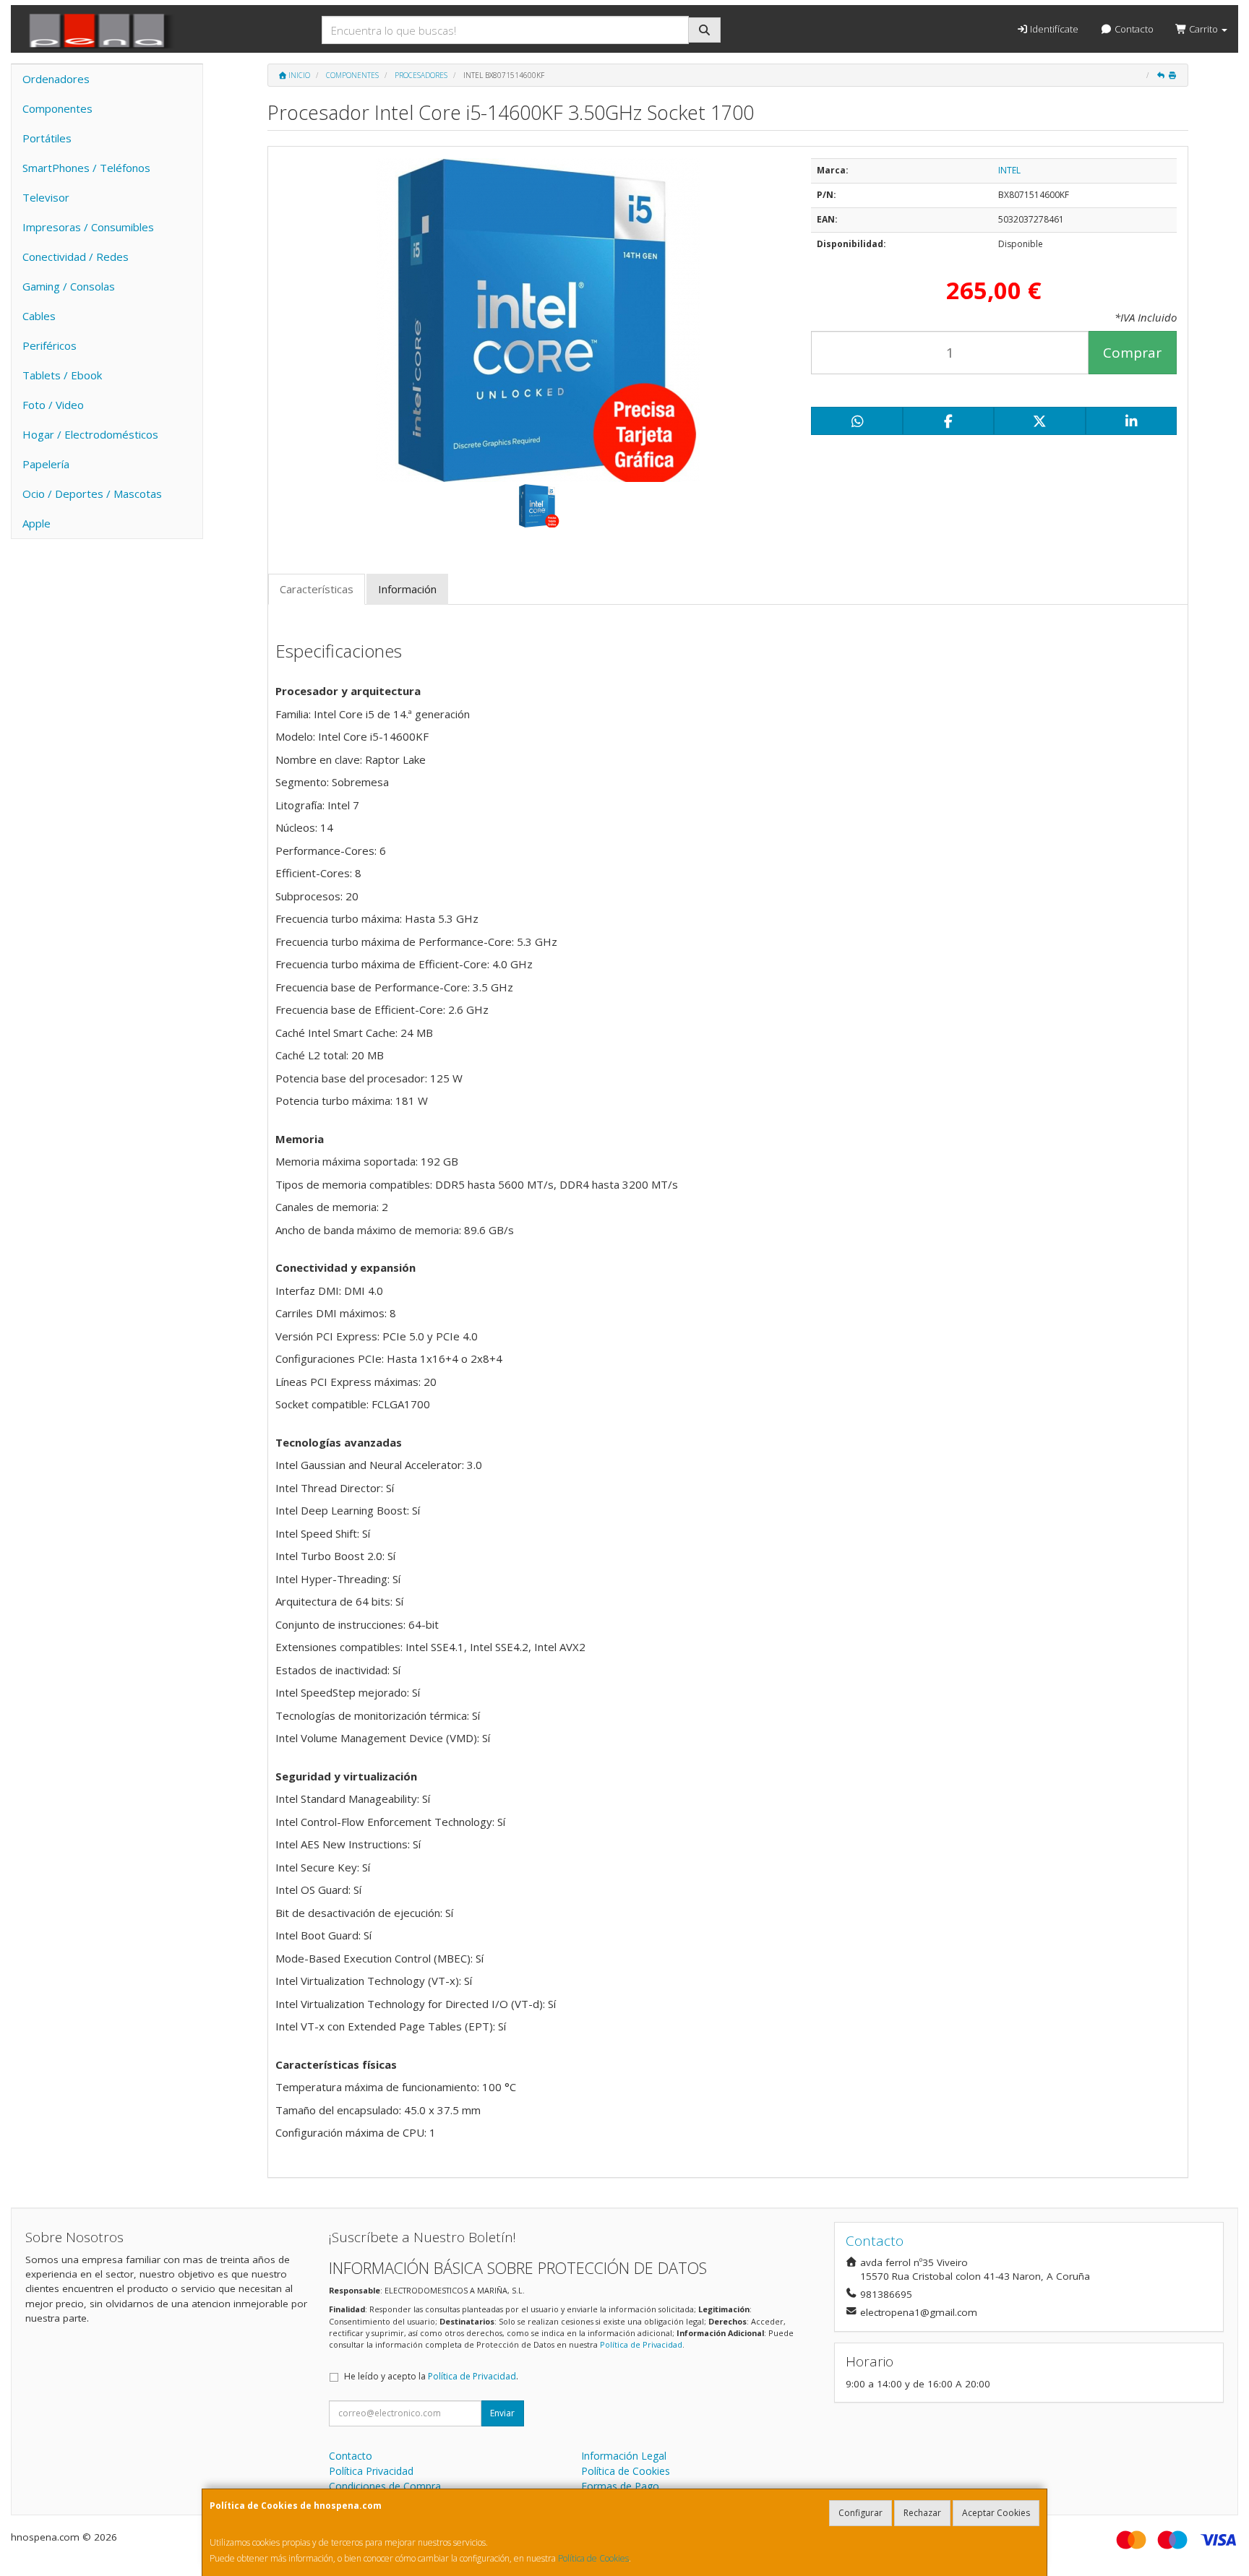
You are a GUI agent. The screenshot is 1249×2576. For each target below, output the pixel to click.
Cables (39, 316)
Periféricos (50, 345)
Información (407, 589)
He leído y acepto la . (431, 2376)
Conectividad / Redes (76, 257)
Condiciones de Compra (385, 2486)
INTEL (1009, 170)
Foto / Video (53, 405)
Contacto (1133, 29)
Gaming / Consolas (69, 286)
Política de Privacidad (641, 2344)
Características (317, 589)
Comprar (1132, 353)
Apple (37, 523)
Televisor (46, 197)
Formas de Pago (620, 2486)
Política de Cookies (593, 2558)
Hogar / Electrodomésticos (90, 434)
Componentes (57, 108)
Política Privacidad (371, 2471)
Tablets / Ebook (62, 375)
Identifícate (1053, 29)
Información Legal (624, 2456)
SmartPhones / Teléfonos (86, 168)
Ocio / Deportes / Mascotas (92, 494)
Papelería (46, 464)
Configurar (860, 2513)
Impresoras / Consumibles (88, 227)
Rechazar (922, 2513)
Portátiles (47, 138)
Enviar (502, 2413)
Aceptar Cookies (996, 2513)
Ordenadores (56, 79)
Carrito (1203, 29)
